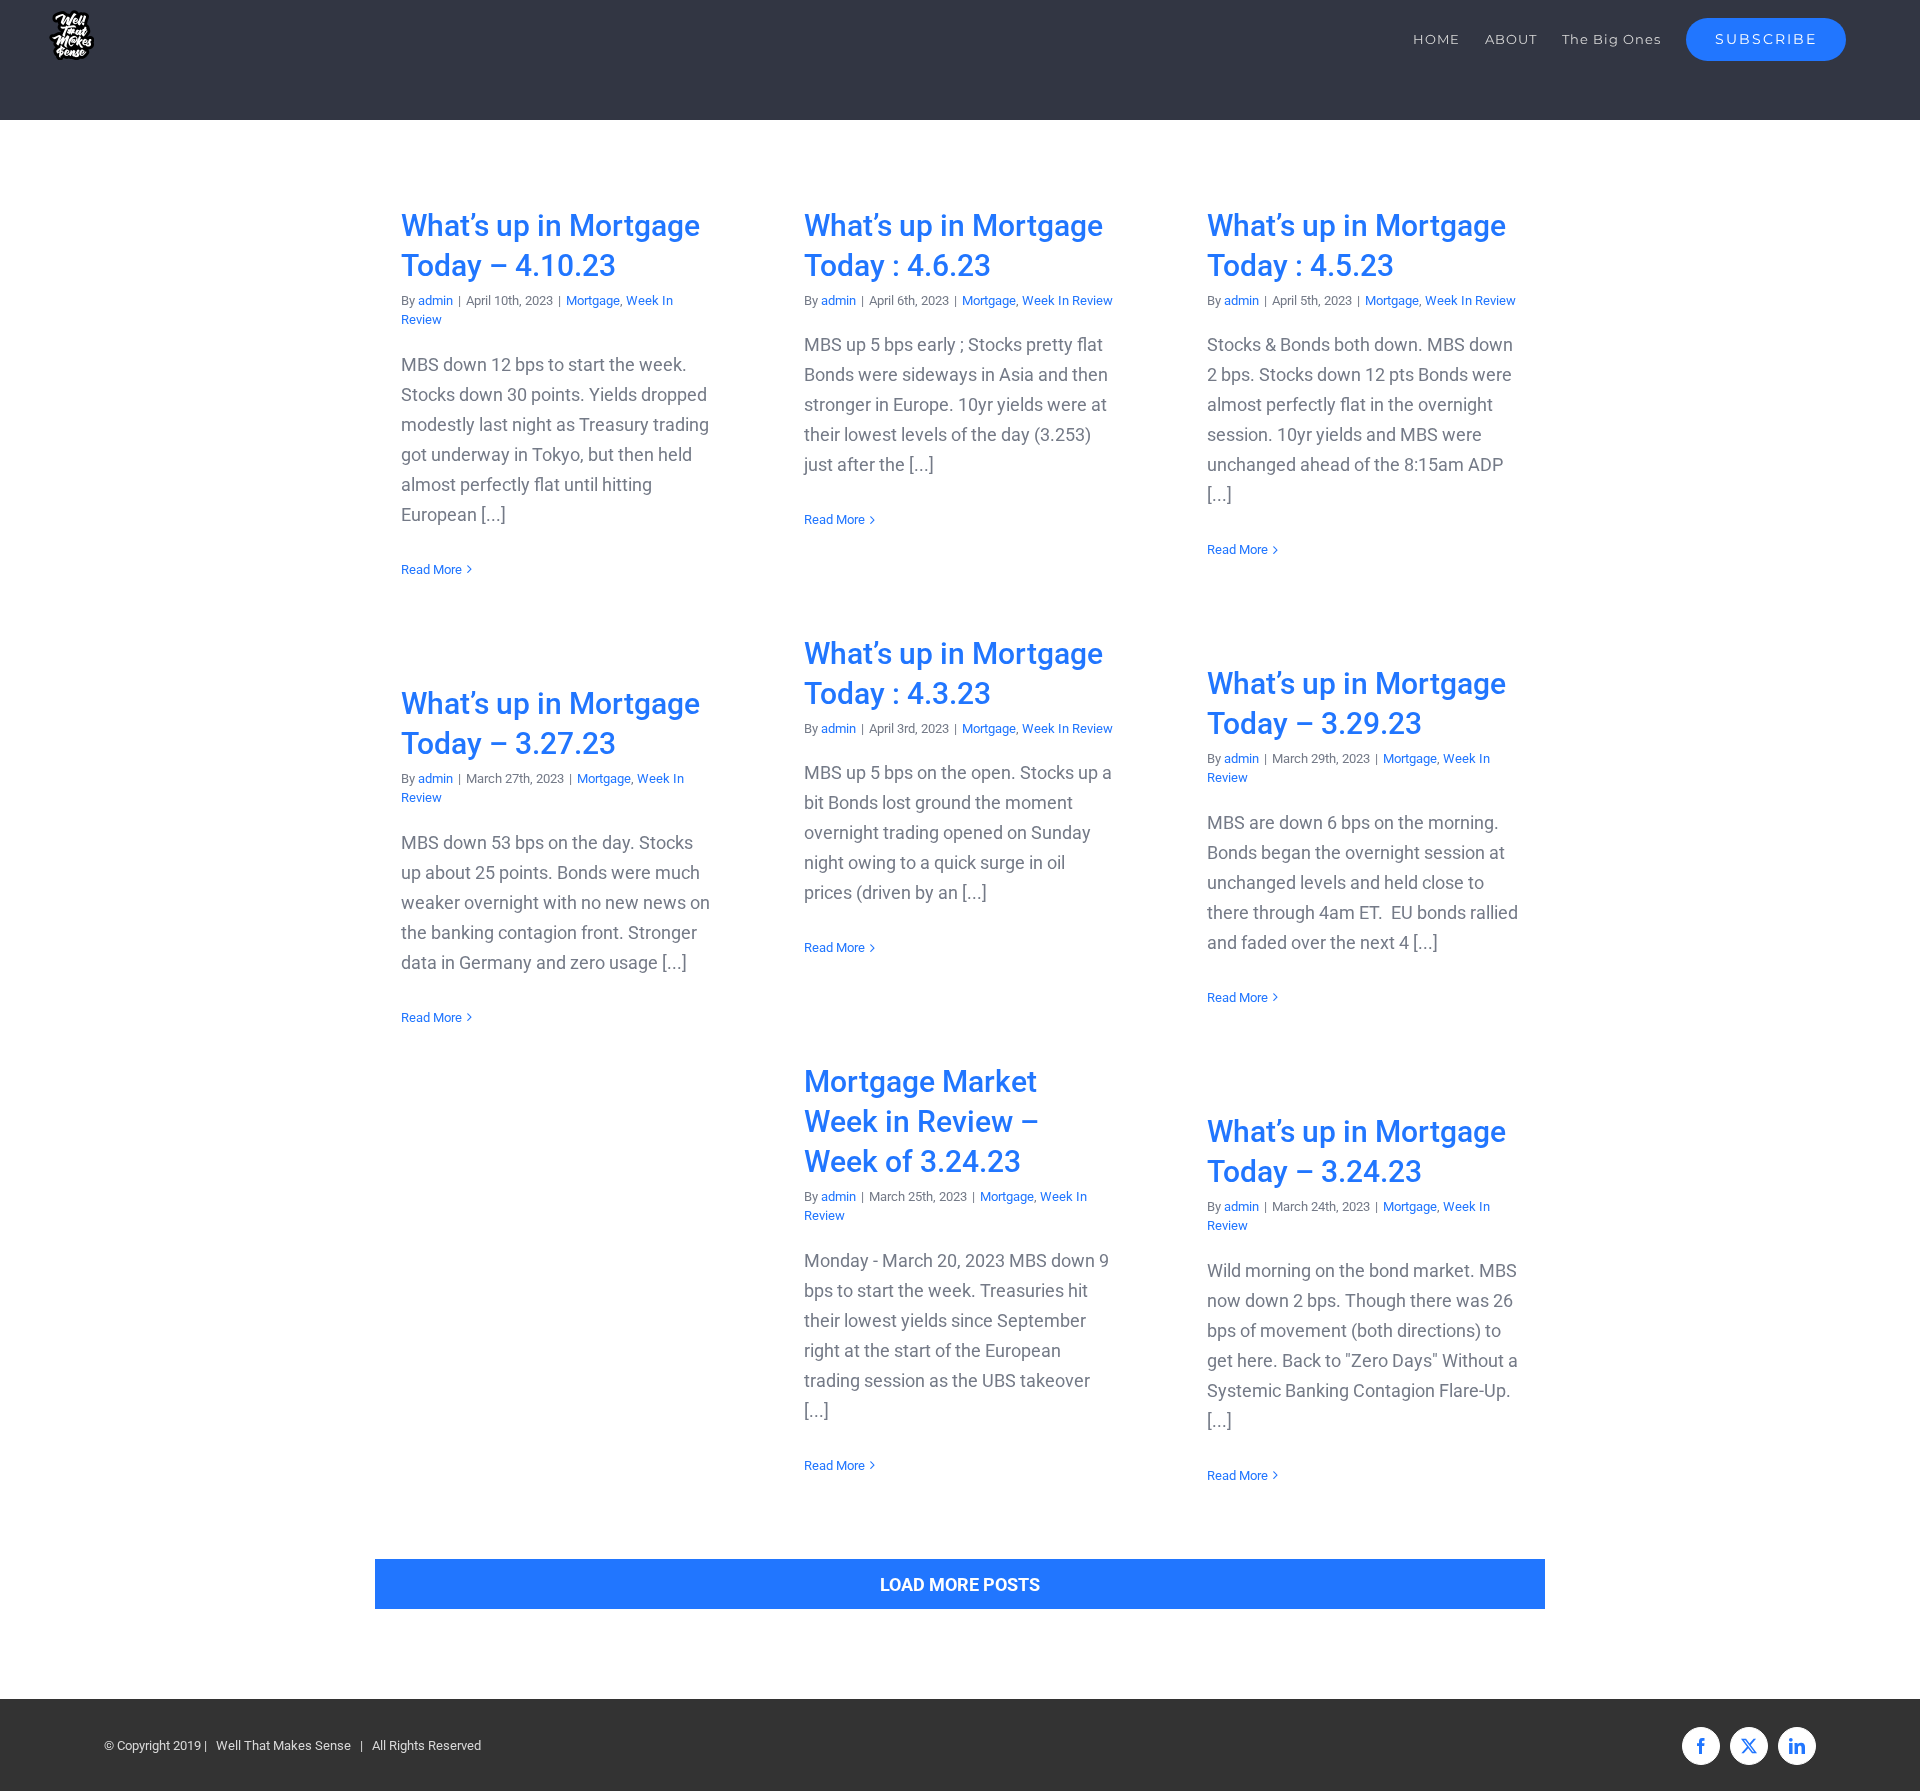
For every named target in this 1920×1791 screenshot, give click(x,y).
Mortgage (593, 300)
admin (435, 300)
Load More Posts (960, 1584)
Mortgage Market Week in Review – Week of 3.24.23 (921, 1121)
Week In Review (1067, 300)
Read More (431, 569)
